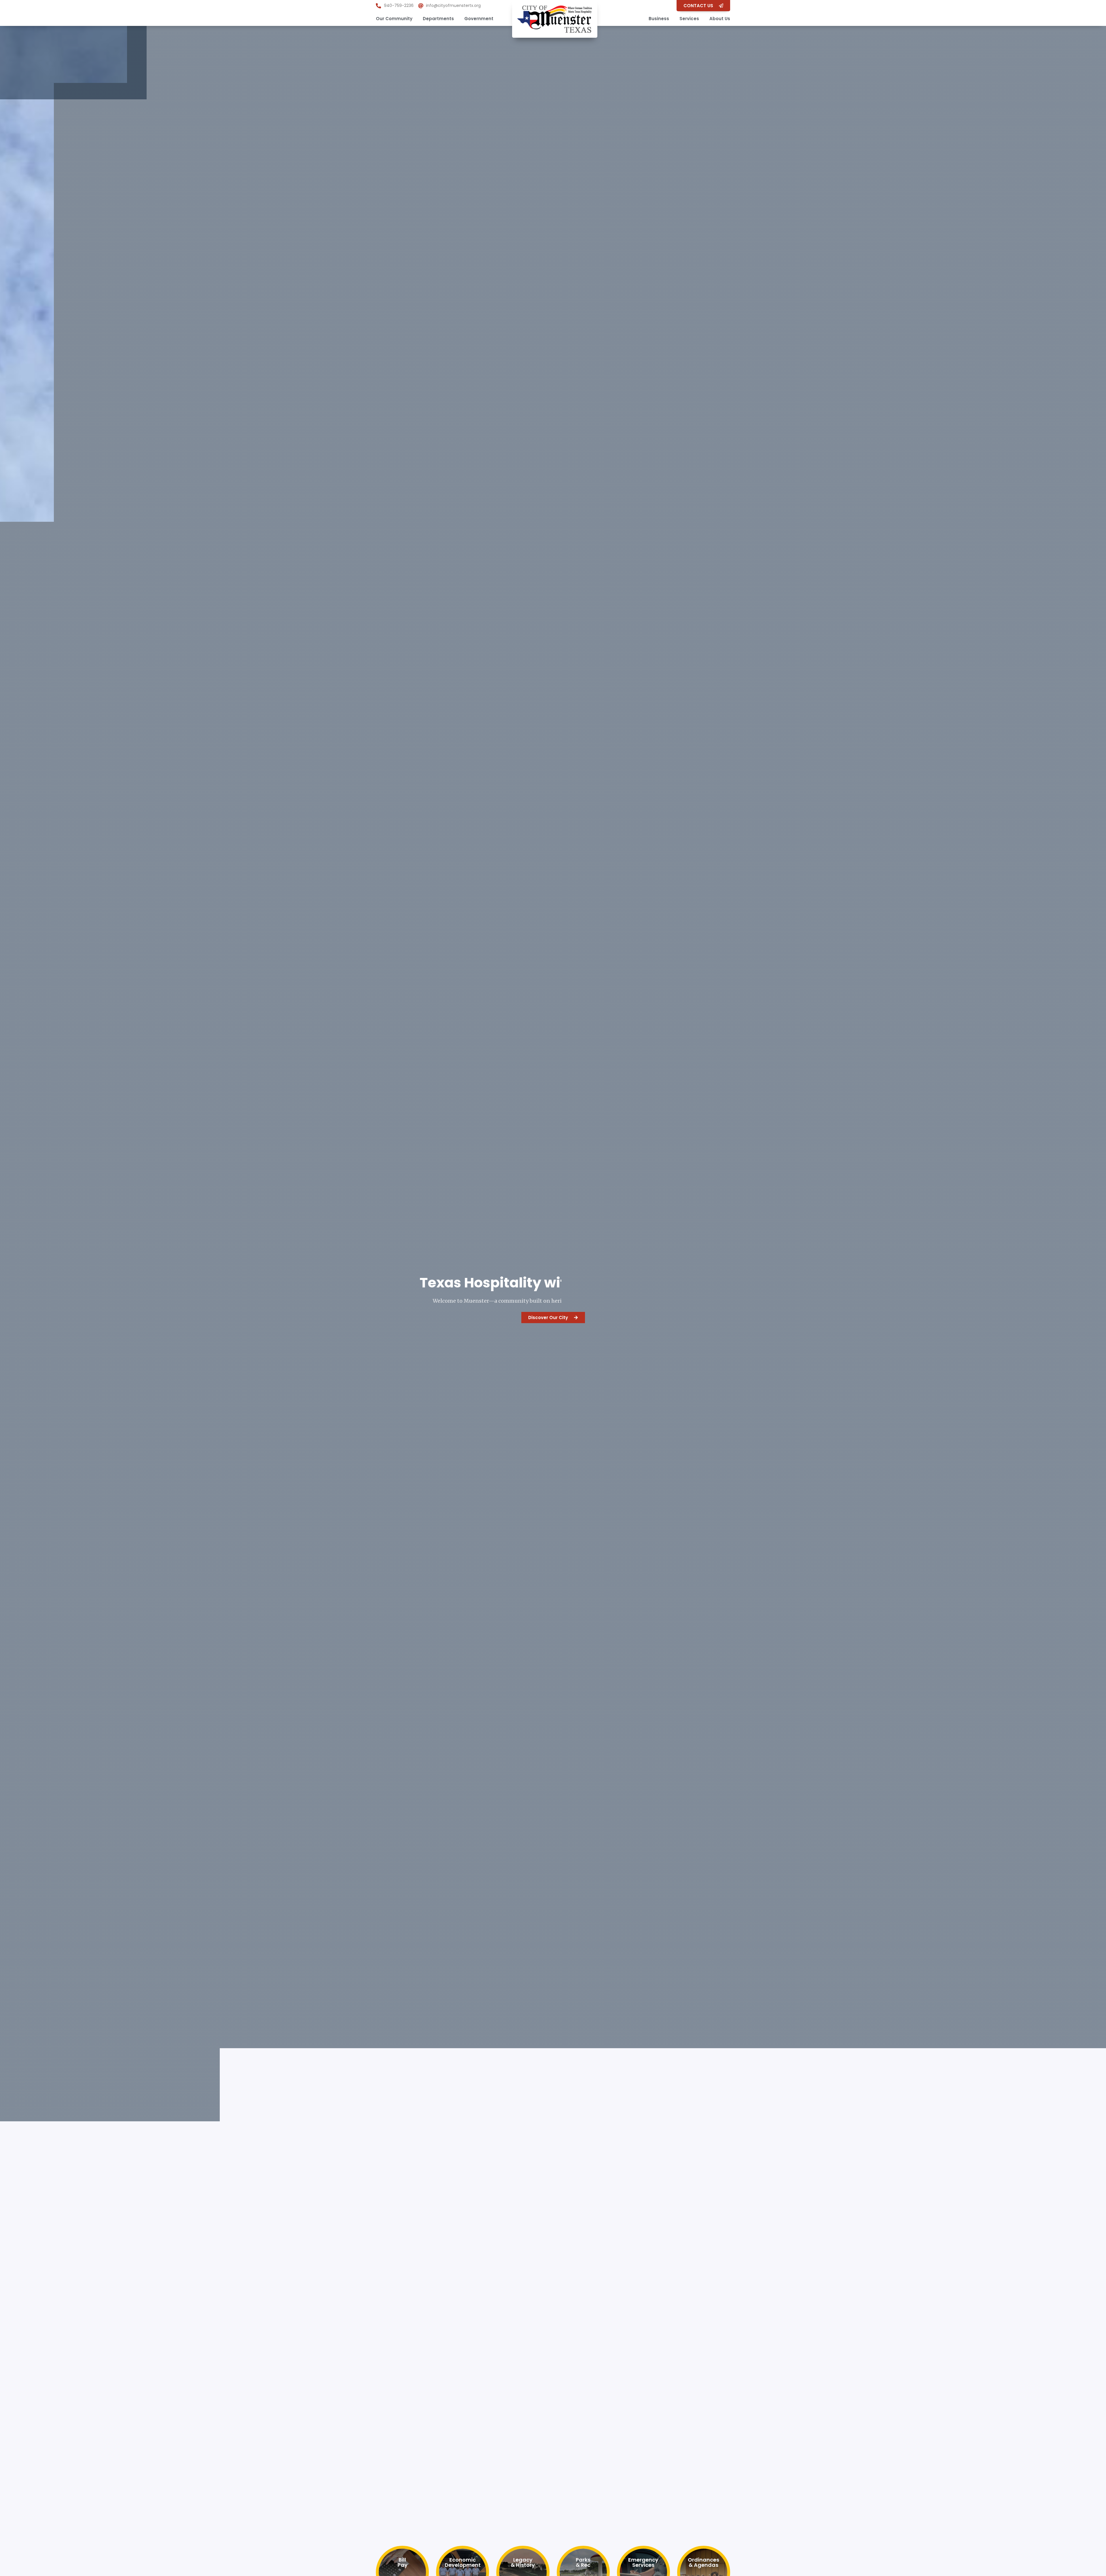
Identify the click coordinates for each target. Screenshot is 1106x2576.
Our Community (394, 19)
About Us (720, 19)
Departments (438, 19)
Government (479, 19)
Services (689, 19)
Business (659, 19)
